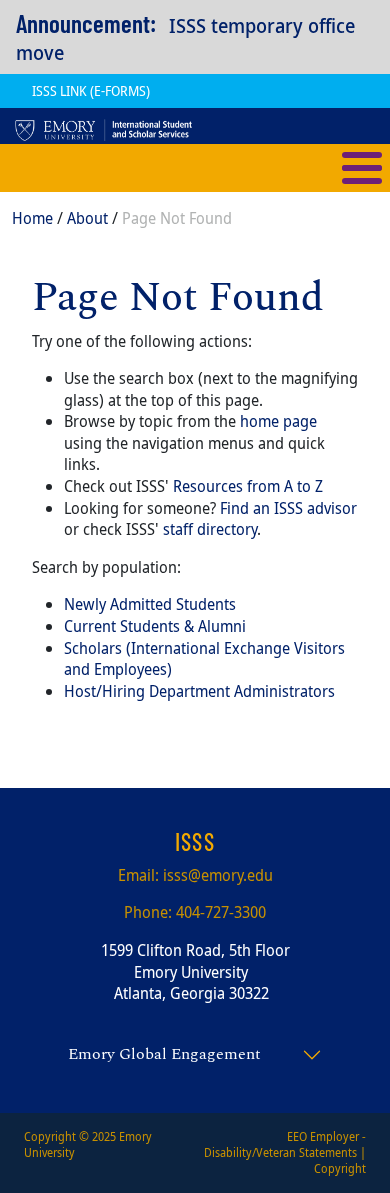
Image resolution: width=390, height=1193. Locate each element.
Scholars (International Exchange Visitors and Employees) (204, 659)
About (87, 218)
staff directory (210, 529)
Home (32, 218)
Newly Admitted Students (150, 604)
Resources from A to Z (248, 486)
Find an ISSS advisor (288, 508)
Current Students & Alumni (155, 626)
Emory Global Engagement (164, 1054)
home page (278, 421)
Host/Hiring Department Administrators (199, 691)
